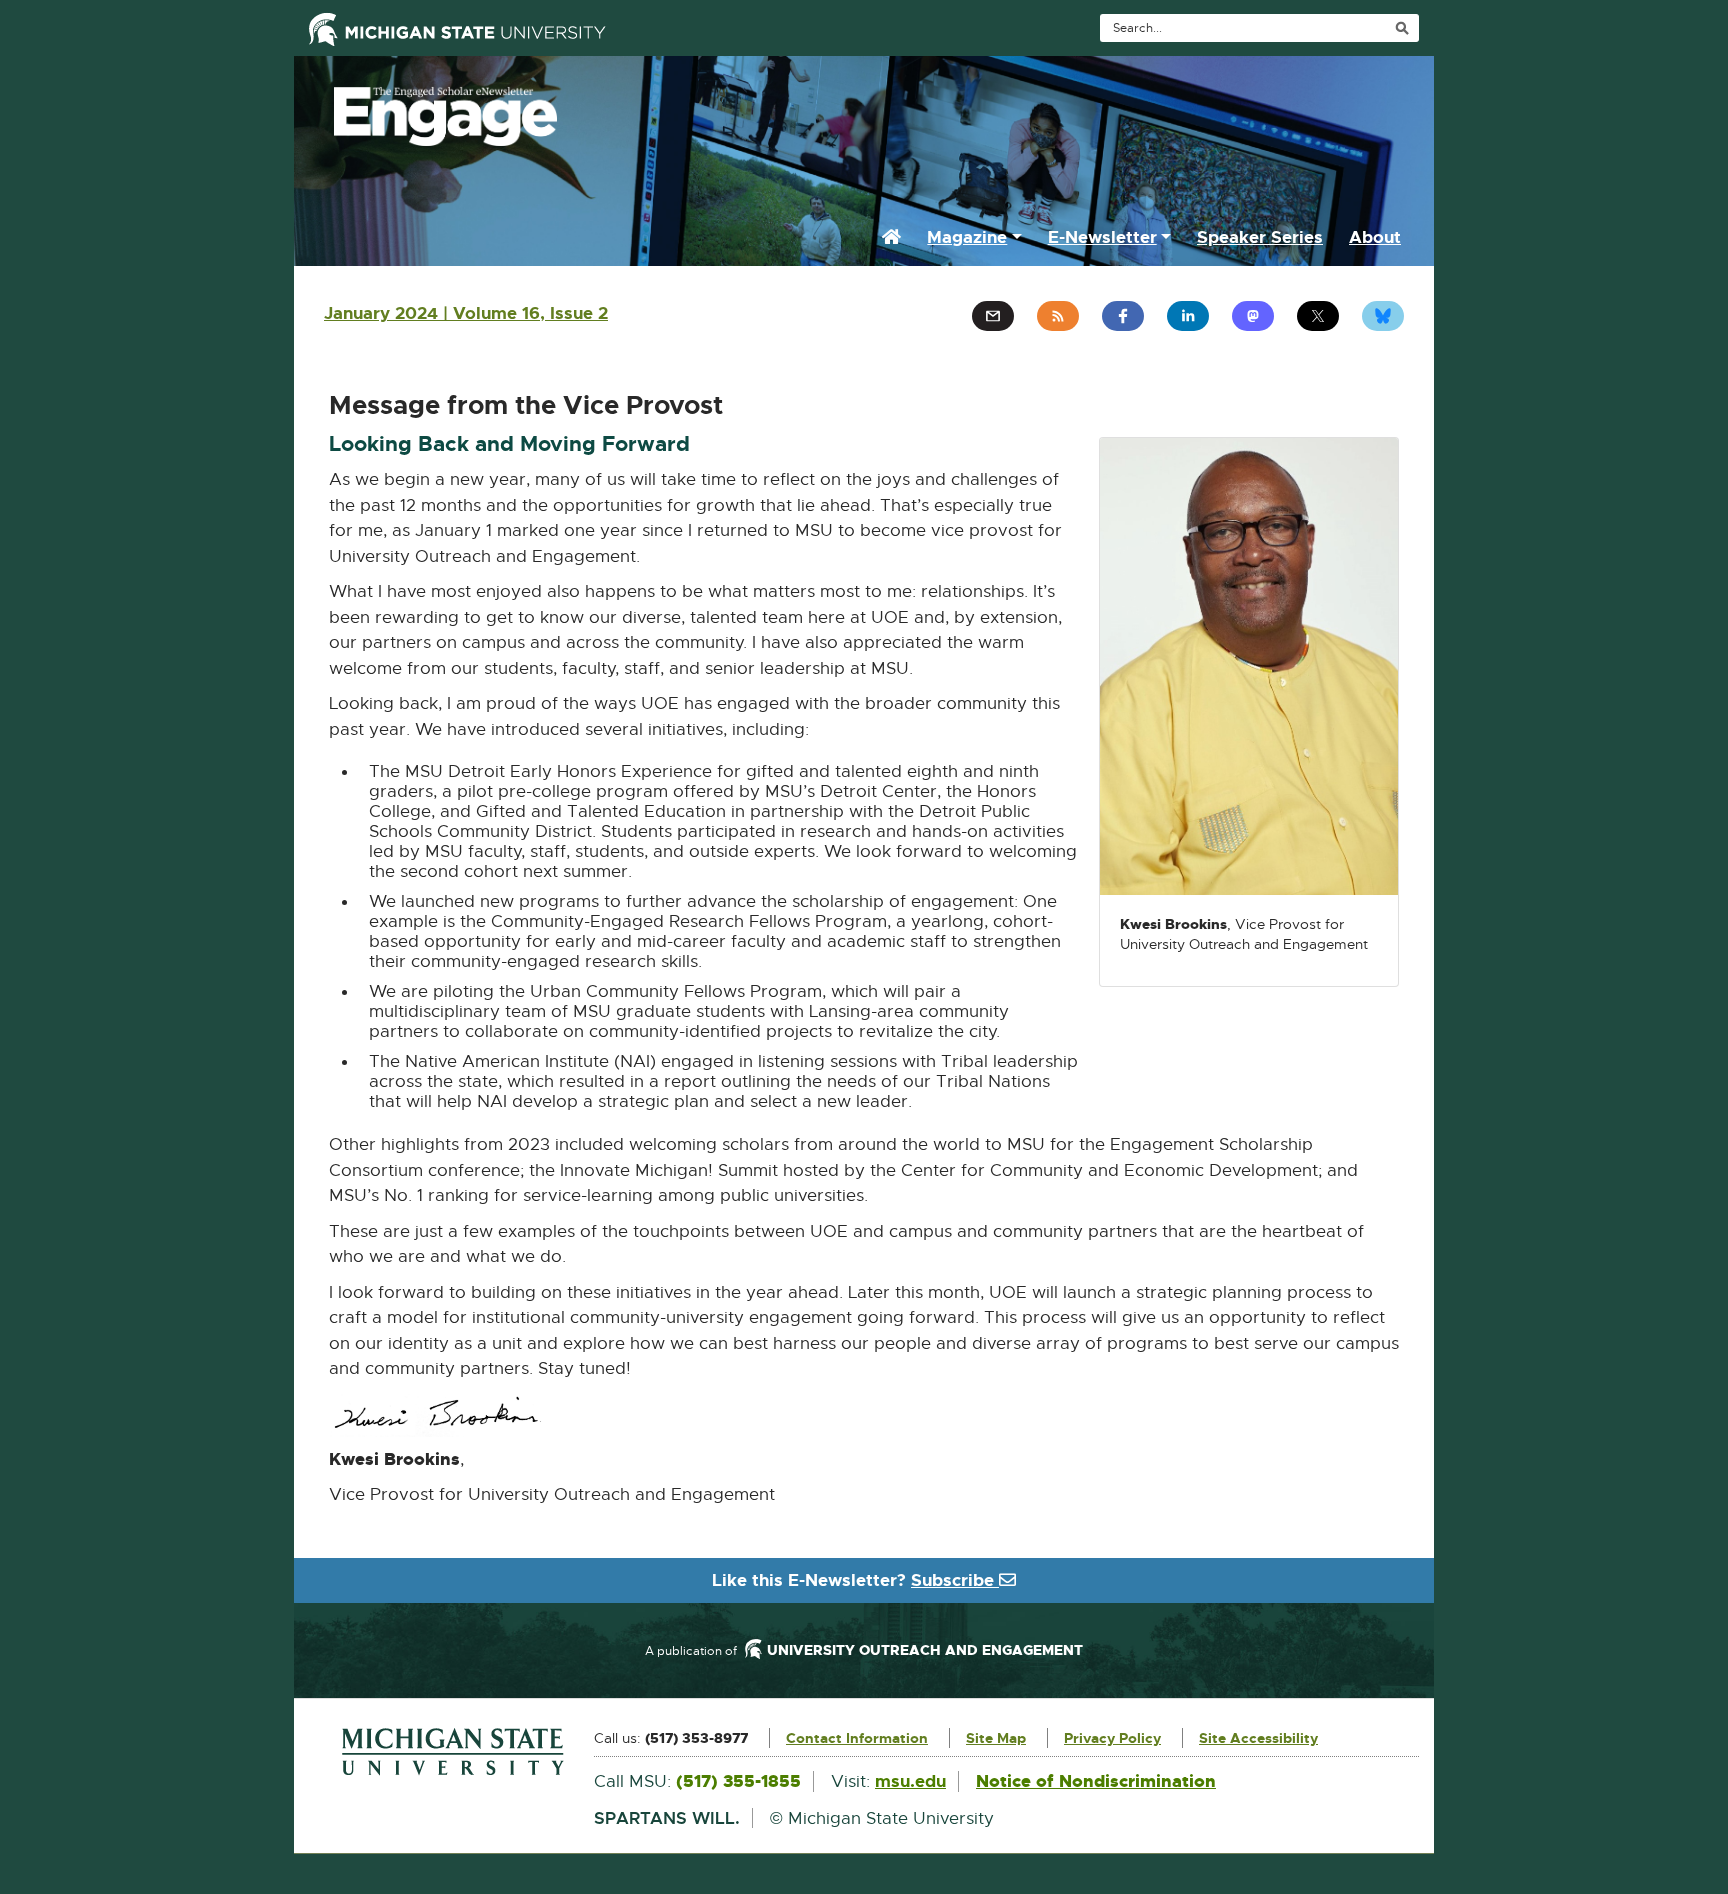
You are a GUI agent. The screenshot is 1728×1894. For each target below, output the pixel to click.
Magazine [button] (967, 237)
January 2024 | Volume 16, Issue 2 (466, 313)
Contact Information (857, 1738)
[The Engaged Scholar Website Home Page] (864, 111)
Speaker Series (1260, 237)
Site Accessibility (1258, 1738)
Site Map (996, 1738)
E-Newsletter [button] (1102, 237)
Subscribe (955, 1580)
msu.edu (910, 1781)
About (1375, 237)
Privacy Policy (1112, 1738)
